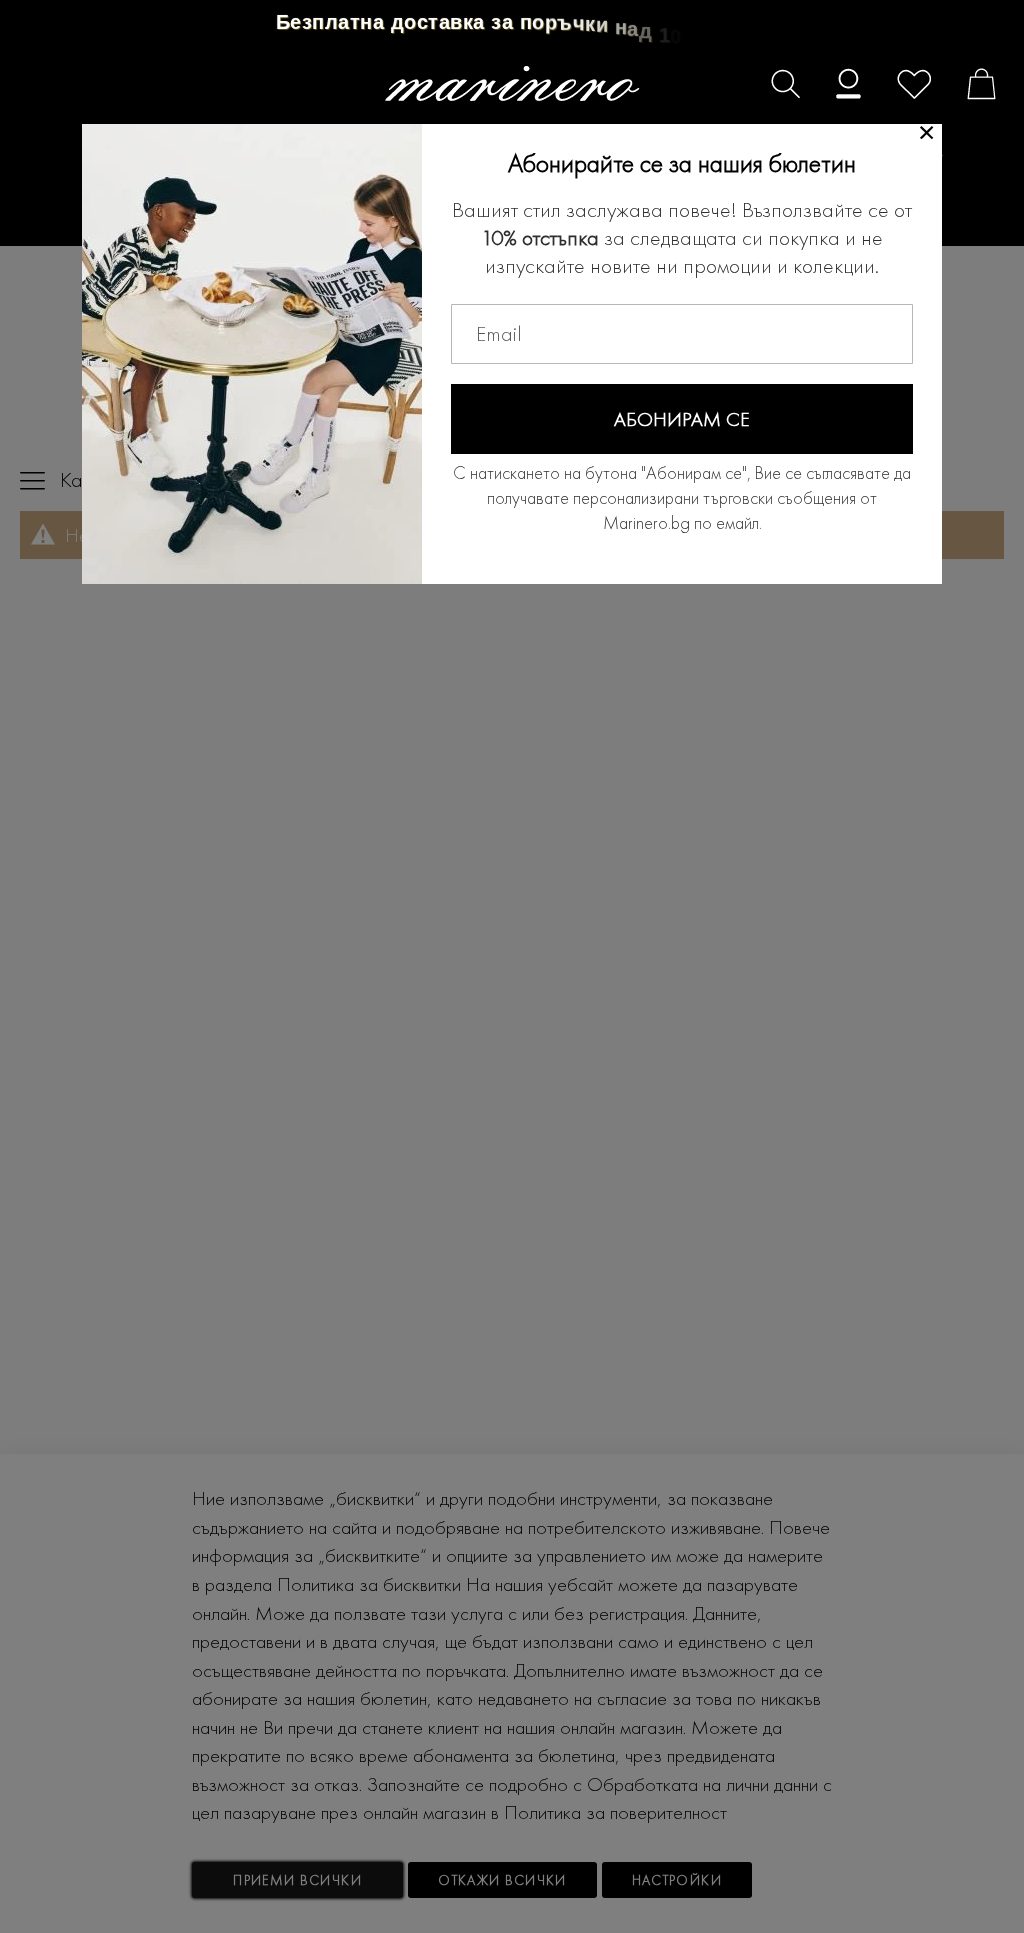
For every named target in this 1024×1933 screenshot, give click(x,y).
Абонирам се (682, 419)
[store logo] (512, 83)
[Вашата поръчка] (971, 87)
